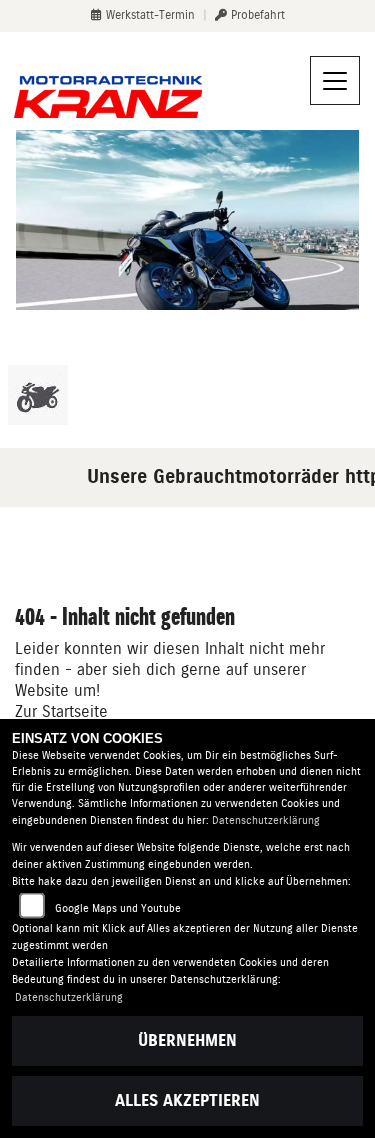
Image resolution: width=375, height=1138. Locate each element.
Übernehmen (187, 1040)
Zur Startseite (61, 711)
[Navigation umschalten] (335, 81)
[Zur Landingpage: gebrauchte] (38, 395)
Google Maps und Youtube (118, 908)
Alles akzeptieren (187, 1100)
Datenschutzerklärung (266, 820)
